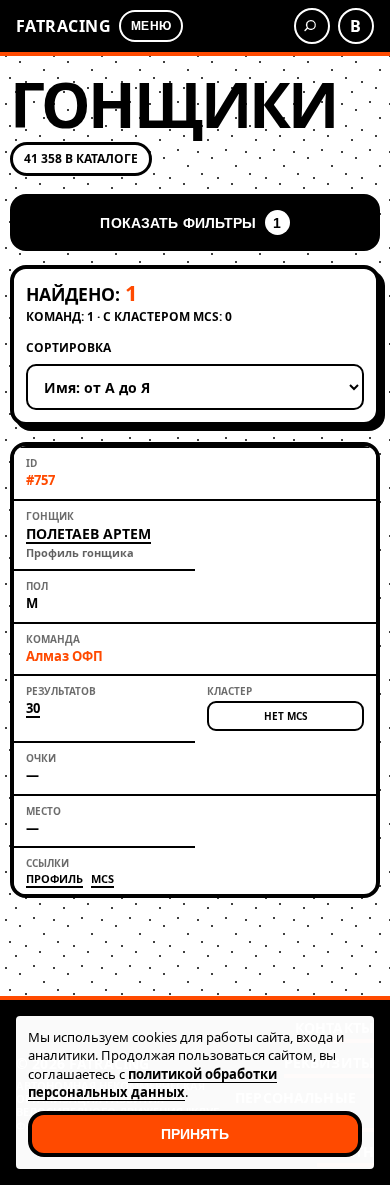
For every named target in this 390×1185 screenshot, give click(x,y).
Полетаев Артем (88, 534)
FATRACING (63, 26)
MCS (102, 878)
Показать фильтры (190, 223)
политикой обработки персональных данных (152, 1083)
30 (33, 709)
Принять (195, 1134)
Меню (150, 26)
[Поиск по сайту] (312, 26)
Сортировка (68, 348)
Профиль (54, 878)
